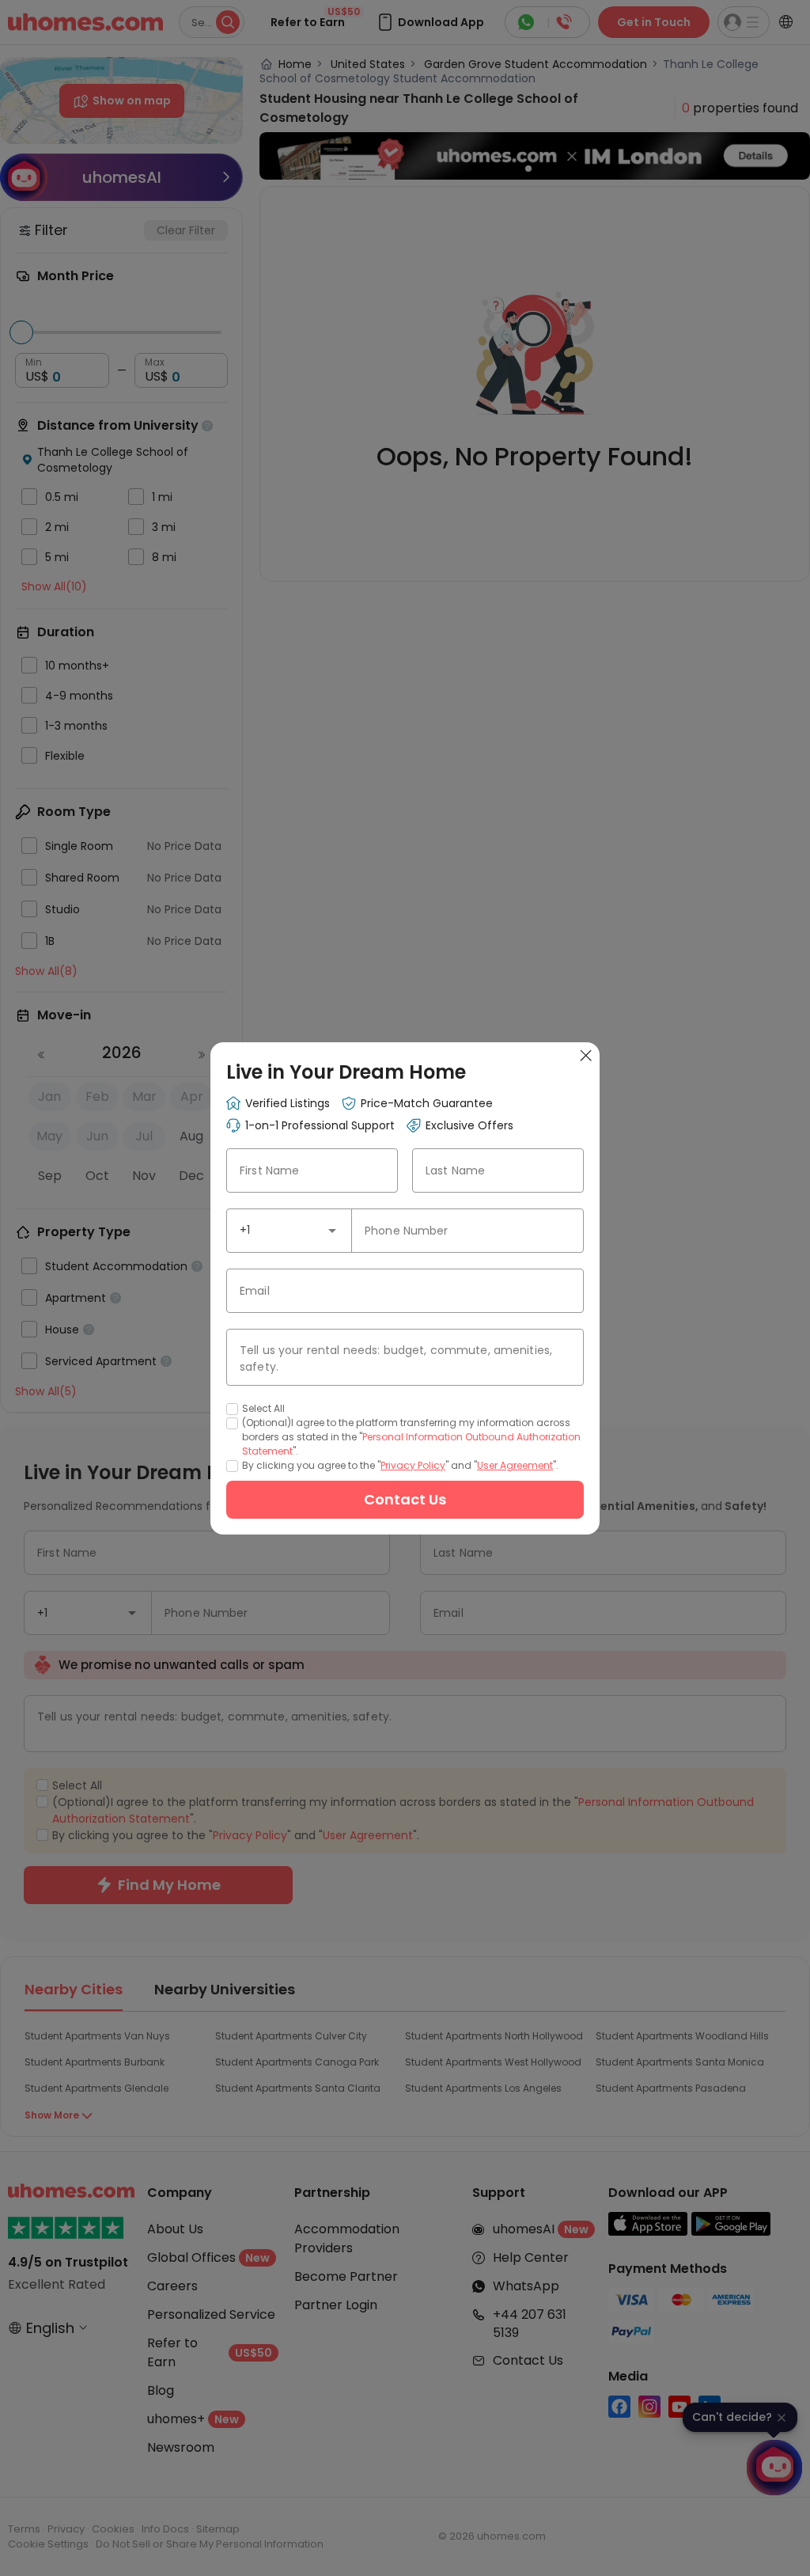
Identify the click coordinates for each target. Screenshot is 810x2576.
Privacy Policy (413, 1465)
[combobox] (289, 1231)
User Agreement (515, 1465)
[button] (332, 1231)
